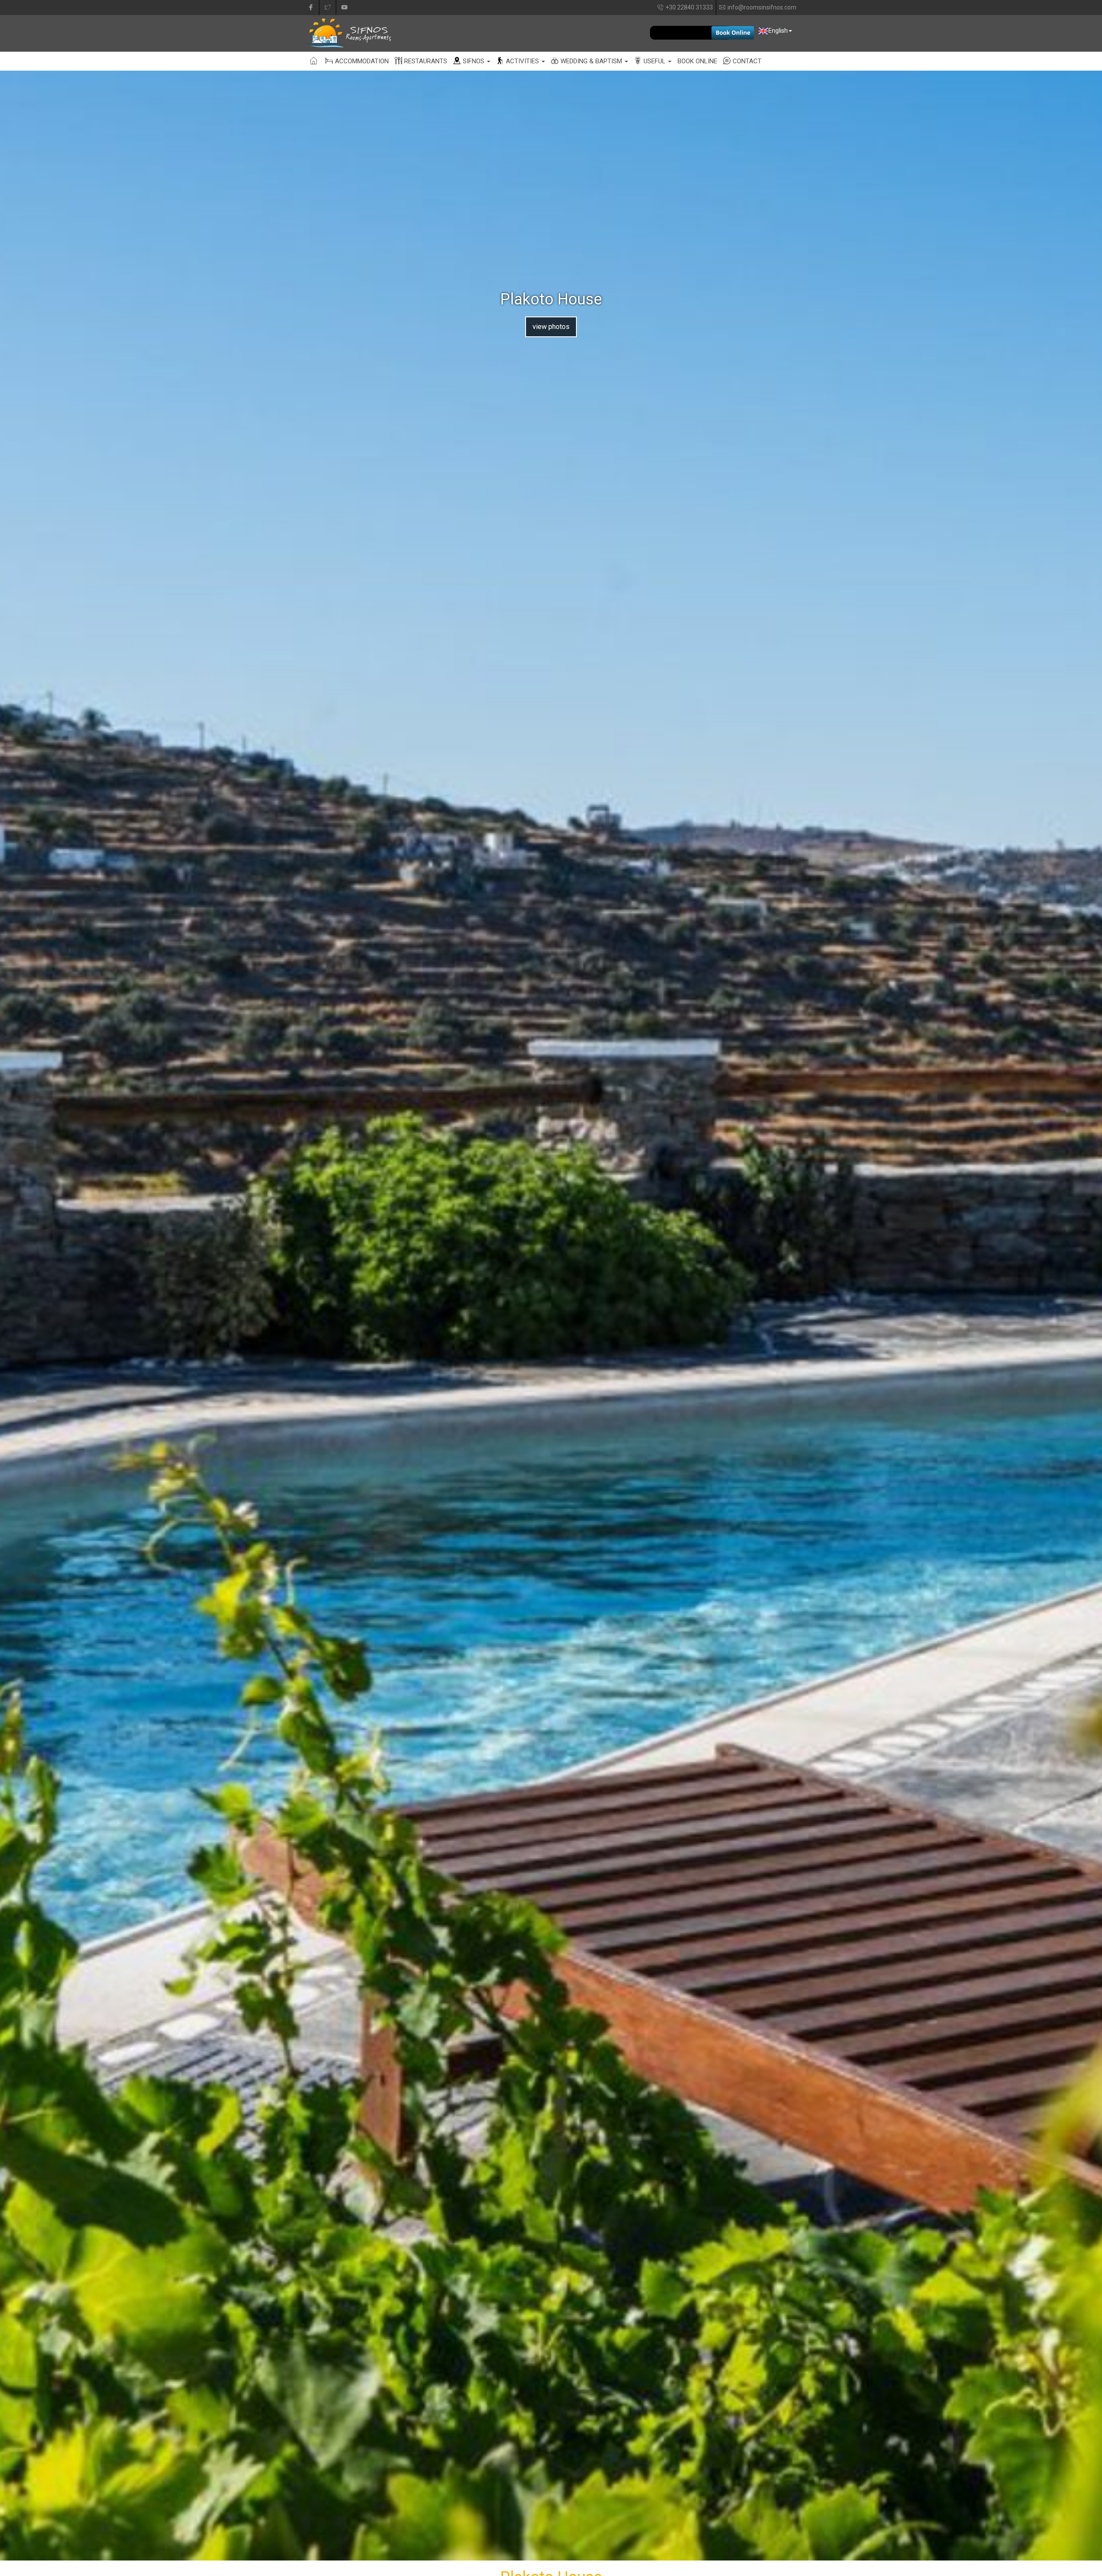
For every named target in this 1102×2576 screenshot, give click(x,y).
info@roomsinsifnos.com (762, 7)
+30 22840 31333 (689, 7)
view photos (551, 327)
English (778, 31)
